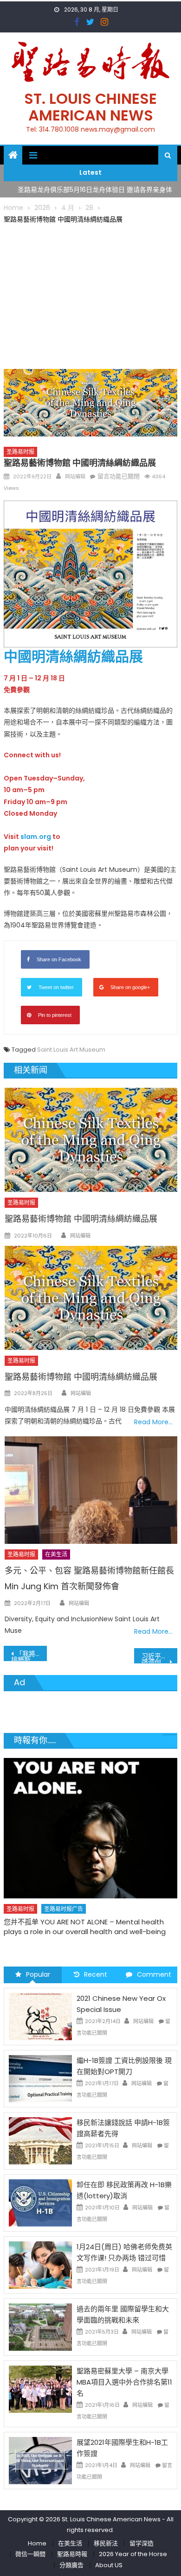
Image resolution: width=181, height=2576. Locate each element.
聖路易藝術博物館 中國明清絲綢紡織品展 (81, 1219)
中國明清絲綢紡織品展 (73, 657)
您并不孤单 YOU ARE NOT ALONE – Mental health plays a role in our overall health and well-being (85, 1927)
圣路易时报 (20, 452)
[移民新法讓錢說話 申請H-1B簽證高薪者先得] (40, 2140)
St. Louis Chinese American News (90, 107)
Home (37, 2543)
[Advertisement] (90, 295)
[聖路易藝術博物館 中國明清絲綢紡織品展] (91, 1140)
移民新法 (106, 2543)
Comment (154, 1974)
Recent (96, 1974)
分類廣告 (71, 2565)
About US (109, 2565)
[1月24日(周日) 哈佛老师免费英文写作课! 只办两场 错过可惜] (40, 2264)
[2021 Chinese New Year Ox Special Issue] (40, 2016)
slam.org (36, 837)
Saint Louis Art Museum (71, 1050)
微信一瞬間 (30, 2554)
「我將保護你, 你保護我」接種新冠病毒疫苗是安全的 (29, 1655)
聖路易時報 (72, 2554)
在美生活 (56, 1554)
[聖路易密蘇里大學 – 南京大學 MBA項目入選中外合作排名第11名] (40, 2388)
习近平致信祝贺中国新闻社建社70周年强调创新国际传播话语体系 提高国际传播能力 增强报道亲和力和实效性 (160, 1657)
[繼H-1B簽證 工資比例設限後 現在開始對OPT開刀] (40, 2078)
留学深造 (142, 2543)
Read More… (153, 1422)
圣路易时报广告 (64, 1909)
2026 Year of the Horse (133, 2554)
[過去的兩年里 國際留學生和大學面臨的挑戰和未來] (40, 2326)
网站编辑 (75, 476)
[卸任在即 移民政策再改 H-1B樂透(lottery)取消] (40, 2202)
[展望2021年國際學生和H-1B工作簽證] (40, 2460)
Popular (38, 1974)
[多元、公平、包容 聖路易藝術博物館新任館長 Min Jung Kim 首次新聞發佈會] (91, 1490)
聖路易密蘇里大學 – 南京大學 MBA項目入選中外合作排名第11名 (124, 2382)
